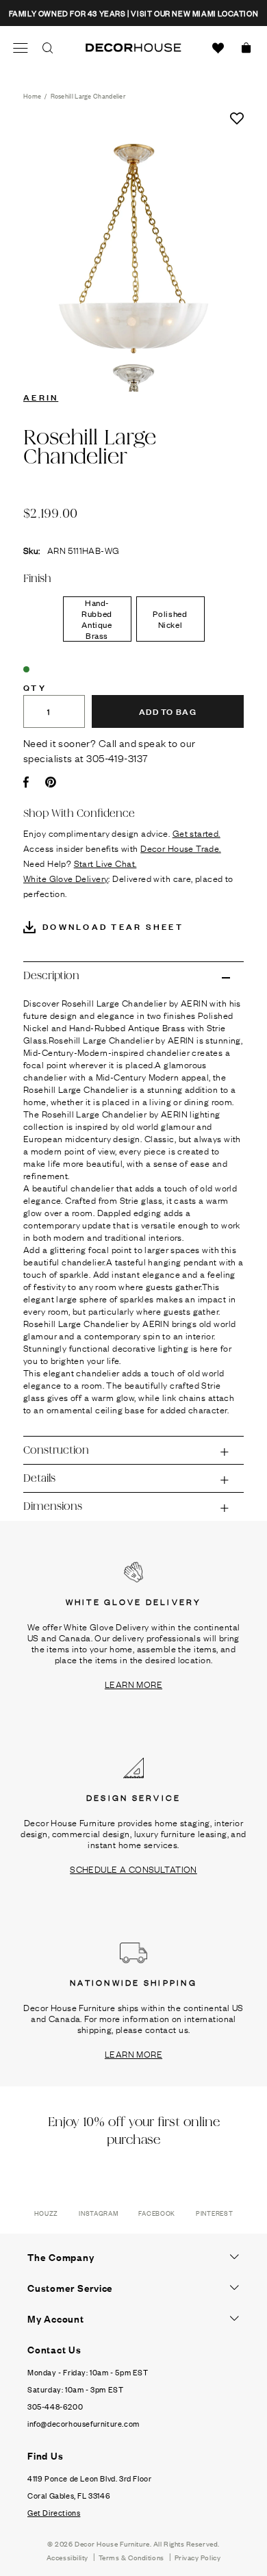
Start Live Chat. (105, 863)
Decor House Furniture (112, 2543)
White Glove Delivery (66, 878)
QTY (35, 687)
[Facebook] (26, 782)
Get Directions (54, 2512)
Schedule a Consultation (133, 1869)
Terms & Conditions (131, 2557)
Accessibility (67, 2557)
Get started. (196, 833)
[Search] (48, 48)
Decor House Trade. (181, 848)
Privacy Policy (198, 2557)
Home (32, 96)
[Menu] (21, 48)
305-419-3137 (117, 757)
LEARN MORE (133, 1684)
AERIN (41, 396)
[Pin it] (51, 782)
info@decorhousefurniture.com (84, 2423)
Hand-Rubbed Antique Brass (97, 619)
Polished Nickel (170, 619)
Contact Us (54, 2349)
